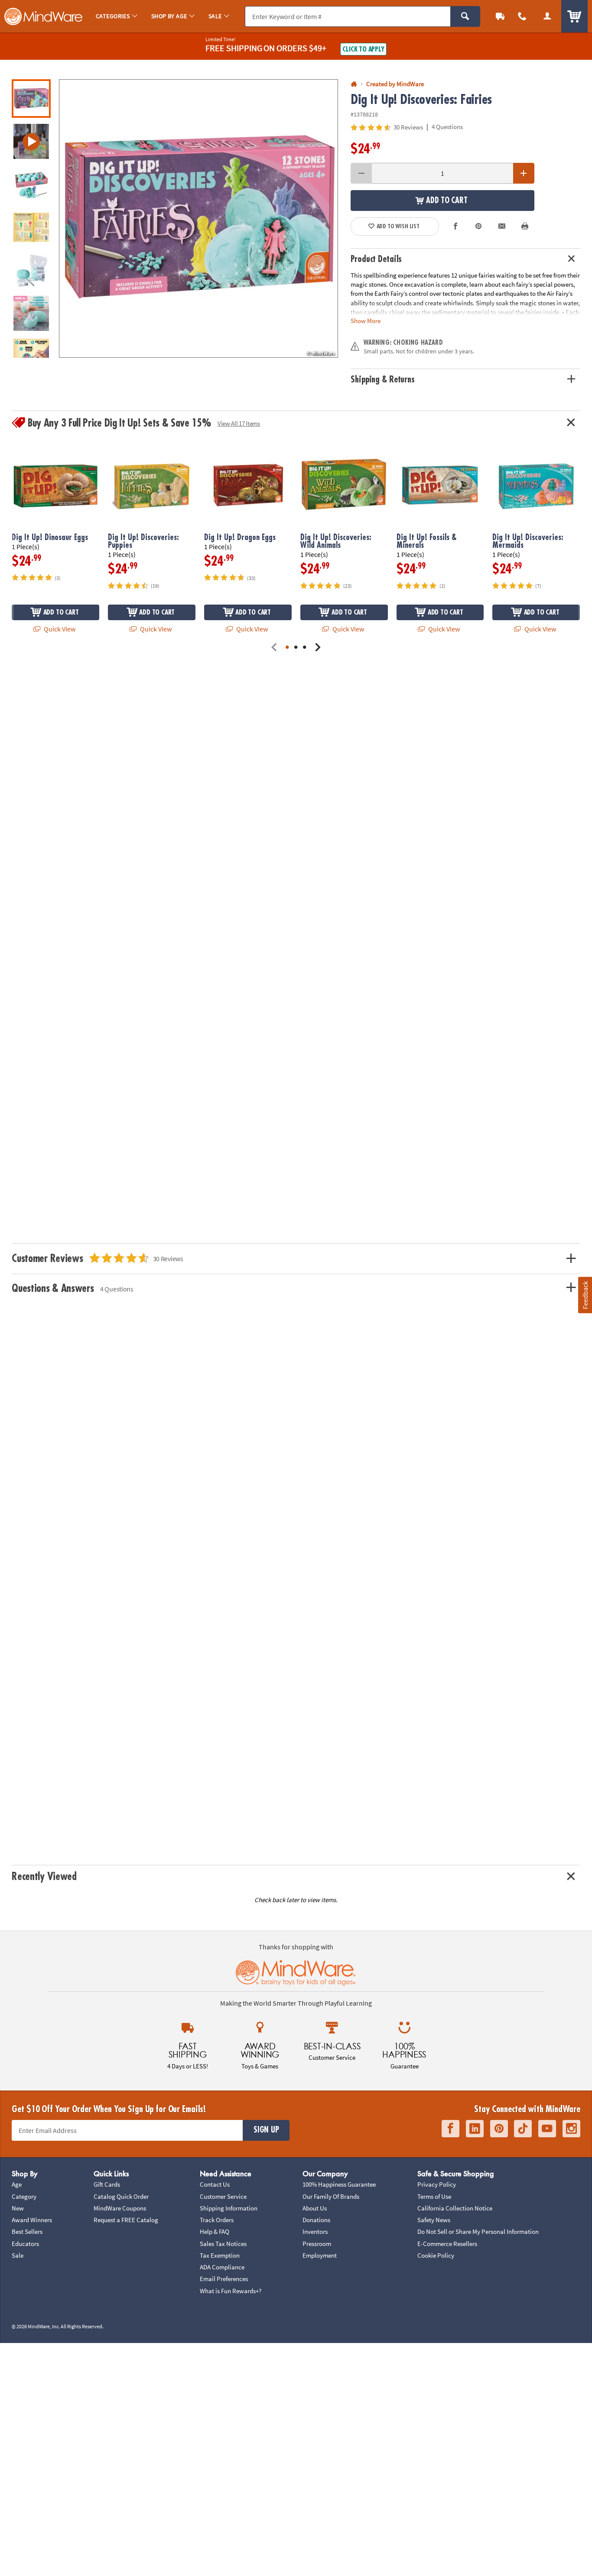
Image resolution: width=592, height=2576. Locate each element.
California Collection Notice (455, 2208)
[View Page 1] (287, 648)
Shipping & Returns (383, 380)
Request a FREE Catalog (126, 2220)
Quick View (59, 629)
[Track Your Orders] (500, 16)
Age (17, 2184)
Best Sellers (27, 2231)
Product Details (376, 259)
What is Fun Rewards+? (231, 2291)
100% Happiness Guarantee (339, 2184)
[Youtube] (547, 2129)
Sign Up (266, 2130)
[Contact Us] (523, 16)
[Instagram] (571, 2129)
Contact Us (215, 2184)
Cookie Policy (436, 2255)
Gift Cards (107, 2184)
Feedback (585, 1295)
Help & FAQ (215, 2231)
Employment (320, 2255)
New (18, 2208)
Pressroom (317, 2244)
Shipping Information (229, 2208)
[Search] (465, 16)
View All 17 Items (239, 423)
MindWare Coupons (120, 2208)
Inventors (315, 2231)
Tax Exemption (220, 2255)
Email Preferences (224, 2279)
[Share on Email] (502, 227)
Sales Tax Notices (223, 2244)
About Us (315, 2208)
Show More (366, 320)
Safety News (434, 2220)
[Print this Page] (525, 227)
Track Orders (217, 2220)
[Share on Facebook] (455, 227)
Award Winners (32, 2220)
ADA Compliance (222, 2267)
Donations (316, 2220)
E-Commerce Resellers (447, 2244)
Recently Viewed (44, 1877)
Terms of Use (434, 2196)
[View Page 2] (296, 648)
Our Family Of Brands (331, 2196)
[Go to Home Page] (354, 84)
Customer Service (223, 2196)
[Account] (547, 16)
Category (24, 2196)
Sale (18, 2255)
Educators (25, 2244)
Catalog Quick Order (121, 2196)
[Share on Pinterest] (478, 227)
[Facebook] (451, 2129)
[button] (198, 219)
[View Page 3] (305, 648)
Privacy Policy (437, 2184)
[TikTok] (523, 2129)
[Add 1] (524, 173)
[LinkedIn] (475, 2129)
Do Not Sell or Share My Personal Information (478, 2231)
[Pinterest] (499, 2129)
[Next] (318, 648)
